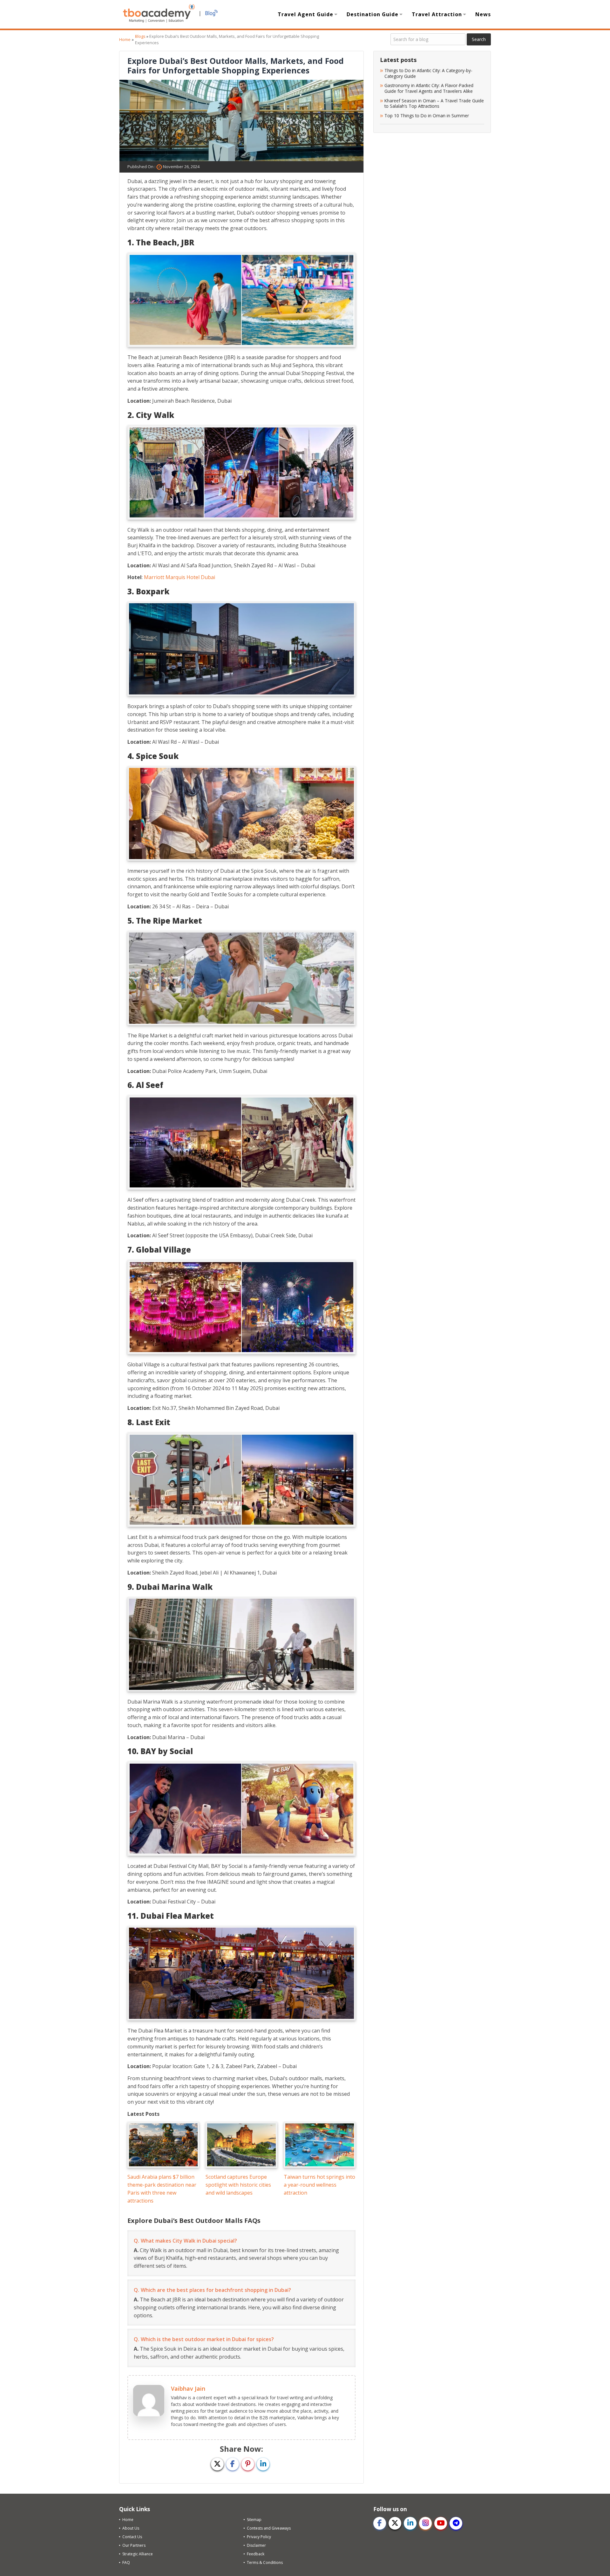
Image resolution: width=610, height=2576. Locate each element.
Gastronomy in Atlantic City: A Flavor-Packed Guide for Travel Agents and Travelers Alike (429, 88)
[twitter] (395, 2523)
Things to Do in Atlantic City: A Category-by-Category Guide (428, 73)
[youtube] (441, 2523)
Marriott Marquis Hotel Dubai (180, 577)
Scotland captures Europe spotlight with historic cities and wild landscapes (238, 2185)
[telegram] (456, 2523)
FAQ (126, 2562)
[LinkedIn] (263, 2464)
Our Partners (134, 2545)
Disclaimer (256, 2545)
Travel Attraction (437, 14)
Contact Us (132, 2537)
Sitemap (254, 2520)
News (483, 14)
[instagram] (425, 2523)
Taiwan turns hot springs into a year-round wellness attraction (319, 2185)
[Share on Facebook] (233, 2464)
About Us (131, 2528)
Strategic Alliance (138, 2554)
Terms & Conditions (265, 2562)
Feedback (256, 2554)
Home (125, 39)
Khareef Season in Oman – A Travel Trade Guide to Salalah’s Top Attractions (434, 103)
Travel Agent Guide (305, 14)
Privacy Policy (259, 2537)
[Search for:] (428, 39)
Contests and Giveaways (269, 2528)
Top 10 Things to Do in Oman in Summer (427, 116)
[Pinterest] (248, 2464)
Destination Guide (373, 14)
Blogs (140, 36)
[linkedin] (410, 2523)
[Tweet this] (217, 2464)
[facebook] (380, 2523)
